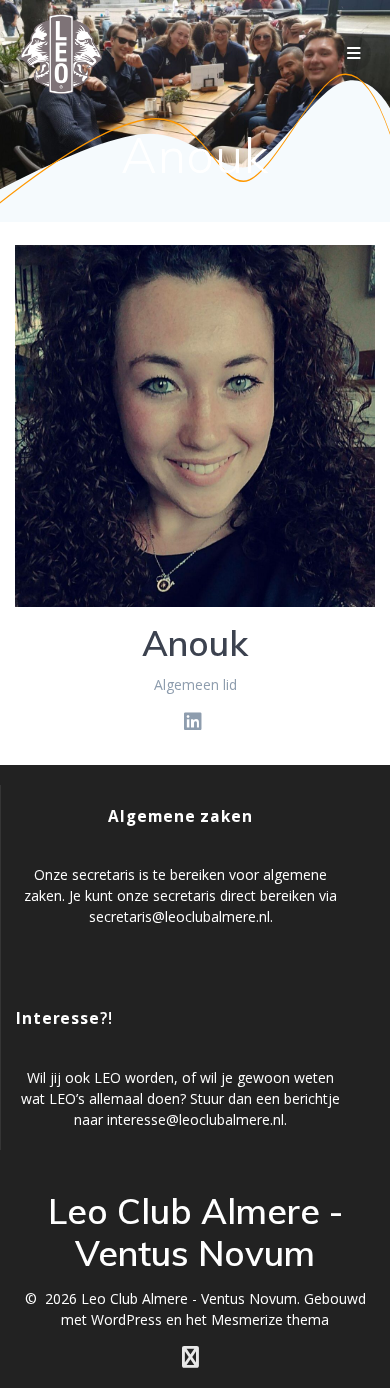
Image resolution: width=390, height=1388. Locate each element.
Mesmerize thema (270, 1319)
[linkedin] (193, 722)
